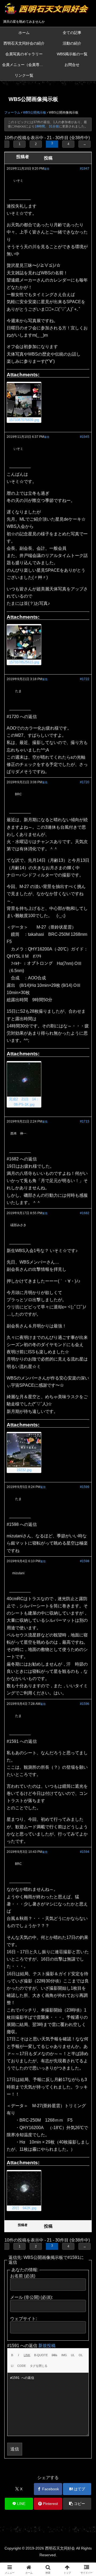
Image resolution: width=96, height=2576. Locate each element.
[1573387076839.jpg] (24, 400)
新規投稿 (47, 2346)
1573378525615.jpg (24, 662)
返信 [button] (47, 169)
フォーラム (12, 112)
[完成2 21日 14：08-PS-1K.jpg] (24, 1079)
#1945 (85, 437)
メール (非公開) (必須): (31, 2297)
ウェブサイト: (23, 2319)
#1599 (85, 1487)
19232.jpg (24, 1470)
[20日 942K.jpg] (24, 2188)
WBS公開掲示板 (35, 112)
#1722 (85, 679)
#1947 (85, 169)
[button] (77, 2504)
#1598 (85, 1561)
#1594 (85, 1852)
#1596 (85, 1704)
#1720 (85, 782)
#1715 (85, 1121)
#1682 (85, 1213)
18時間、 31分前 (47, 126)
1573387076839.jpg (24, 420)
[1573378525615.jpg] (24, 642)
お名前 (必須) (23, 2276)
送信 (15, 2449)
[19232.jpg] (24, 1450)
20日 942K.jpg (24, 2208)
